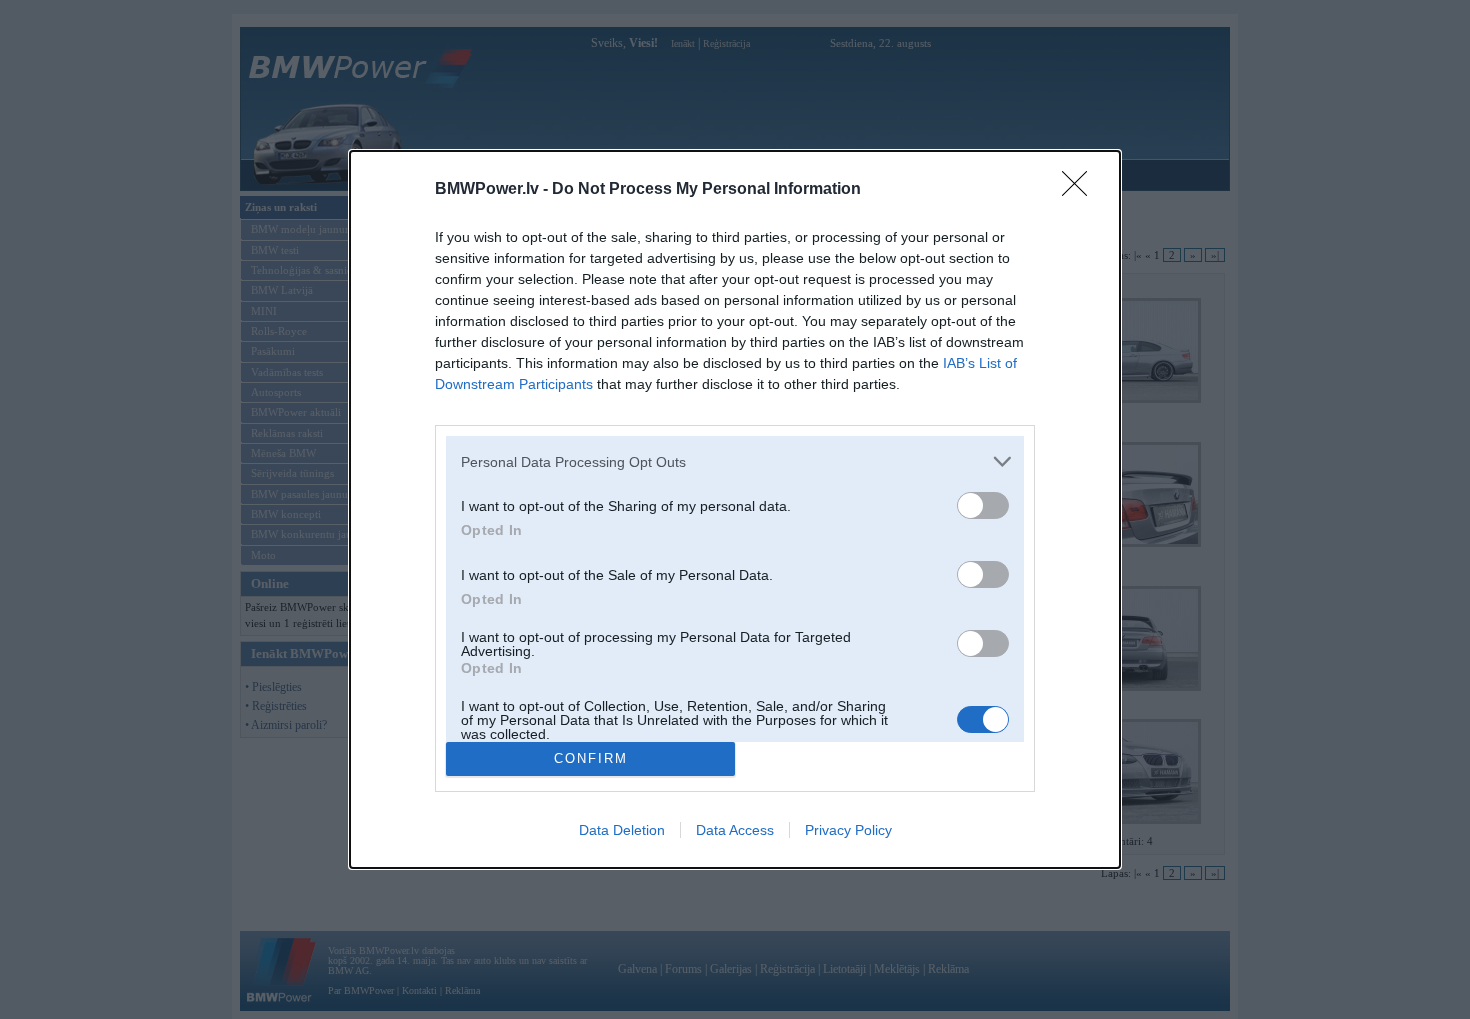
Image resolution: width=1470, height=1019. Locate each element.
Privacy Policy (848, 830)
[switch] (983, 505)
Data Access (735, 830)
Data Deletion (622, 830)
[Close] (1081, 190)
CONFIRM (591, 758)
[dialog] (735, 509)
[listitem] (735, 461)
